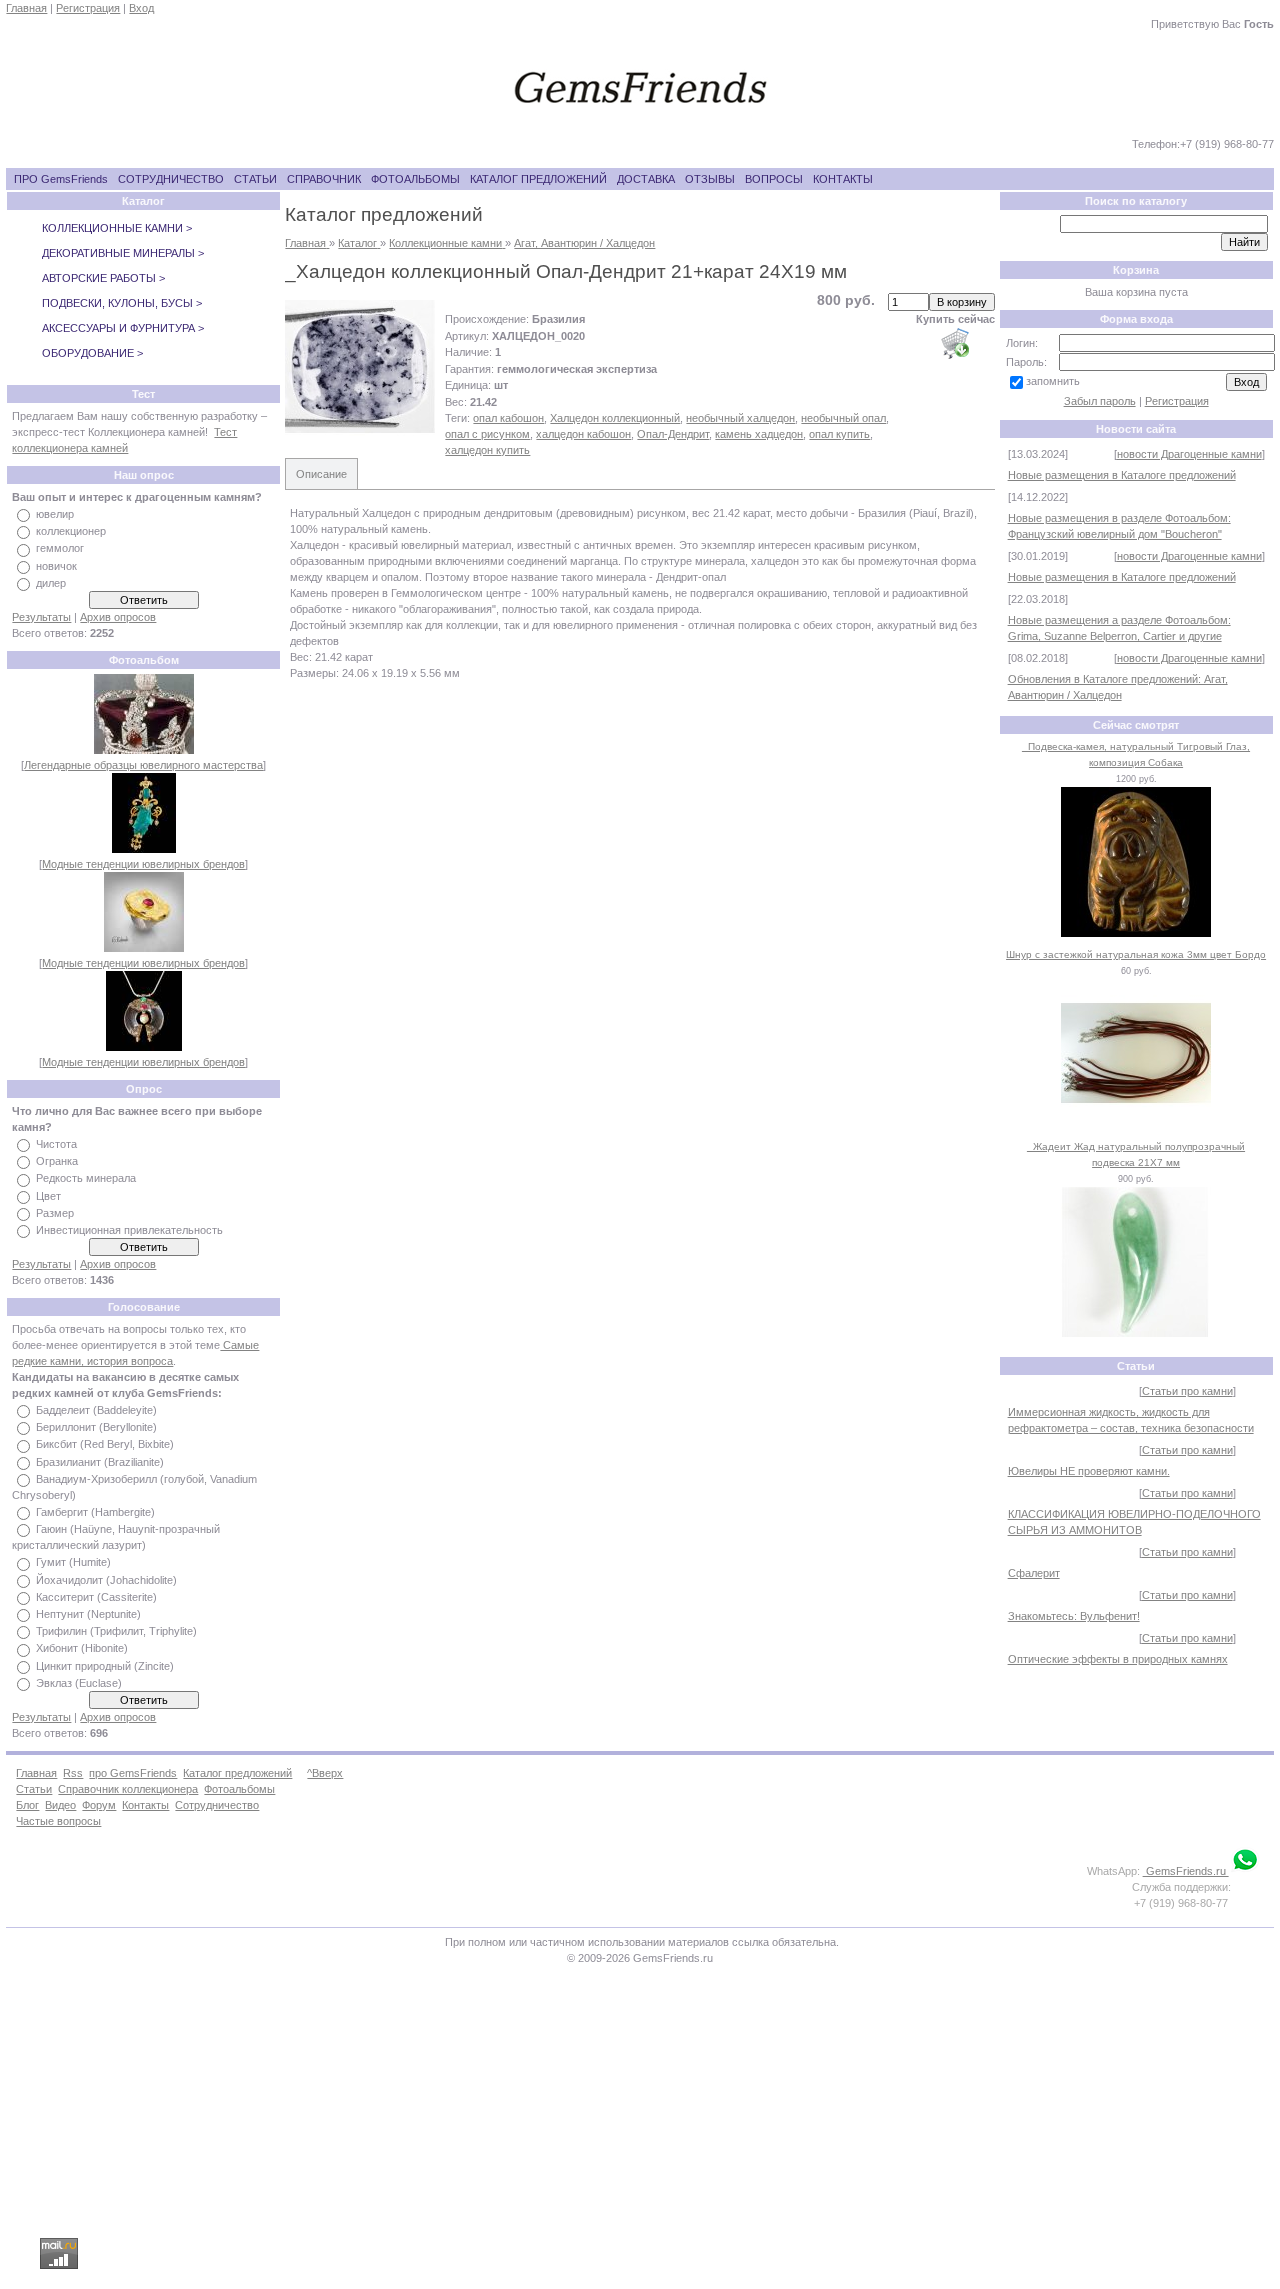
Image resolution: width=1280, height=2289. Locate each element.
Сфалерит (1034, 1573)
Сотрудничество (217, 1805)
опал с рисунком (487, 434)
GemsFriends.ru (1186, 1871)
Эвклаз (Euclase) (79, 1683)
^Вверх (325, 1773)
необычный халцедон (740, 418)
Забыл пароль (1100, 401)
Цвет (48, 1196)
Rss (73, 1773)
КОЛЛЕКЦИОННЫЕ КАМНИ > (117, 228)
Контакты (145, 1805)
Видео (60, 1805)
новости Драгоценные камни (1189, 454)
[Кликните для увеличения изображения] (360, 367)
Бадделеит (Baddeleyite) (96, 1410)
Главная (26, 8)
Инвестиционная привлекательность (129, 1230)
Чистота (56, 1144)
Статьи (34, 1789)
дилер (51, 583)
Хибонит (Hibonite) (82, 1649)
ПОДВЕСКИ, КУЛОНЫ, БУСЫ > (122, 303)
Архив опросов (118, 617)
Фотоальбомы (239, 1789)
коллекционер (71, 531)
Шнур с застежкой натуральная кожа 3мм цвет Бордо (1136, 954)
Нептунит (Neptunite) (88, 1614)
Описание (321, 474)
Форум (99, 1805)
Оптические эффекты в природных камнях (1118, 1659)
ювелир (55, 514)
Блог (27, 1805)
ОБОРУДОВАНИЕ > (92, 353)
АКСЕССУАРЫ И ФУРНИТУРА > (123, 328)
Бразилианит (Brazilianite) (100, 1462)
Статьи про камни (1187, 1391)
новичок (56, 566)
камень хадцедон (759, 434)
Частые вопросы (58, 1821)
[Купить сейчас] (955, 343)
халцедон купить (487, 450)
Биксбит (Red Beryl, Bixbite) (105, 1445)
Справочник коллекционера (128, 1789)
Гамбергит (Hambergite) (95, 1512)
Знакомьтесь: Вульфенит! (1074, 1616)
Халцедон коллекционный (615, 418)
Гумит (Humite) (73, 1563)
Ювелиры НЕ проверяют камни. (1089, 1471)
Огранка (57, 1161)
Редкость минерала (86, 1179)
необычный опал (843, 418)
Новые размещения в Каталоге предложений (1122, 475)
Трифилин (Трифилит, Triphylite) (116, 1631)
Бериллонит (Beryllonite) (96, 1427)
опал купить (839, 434)
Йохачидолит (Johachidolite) (106, 1580)
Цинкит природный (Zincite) (105, 1666)
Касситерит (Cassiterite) (96, 1597)
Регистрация (88, 8)
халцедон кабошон (583, 434)
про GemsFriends (133, 1773)
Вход (141, 8)
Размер (55, 1213)
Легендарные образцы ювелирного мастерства (143, 765)
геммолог (60, 549)
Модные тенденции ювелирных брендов (143, 864)
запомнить (1053, 381)
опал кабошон (508, 418)
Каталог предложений (237, 1773)
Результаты (41, 617)
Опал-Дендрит (673, 434)
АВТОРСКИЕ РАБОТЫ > (103, 278)
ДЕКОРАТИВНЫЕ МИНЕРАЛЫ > (123, 253)
